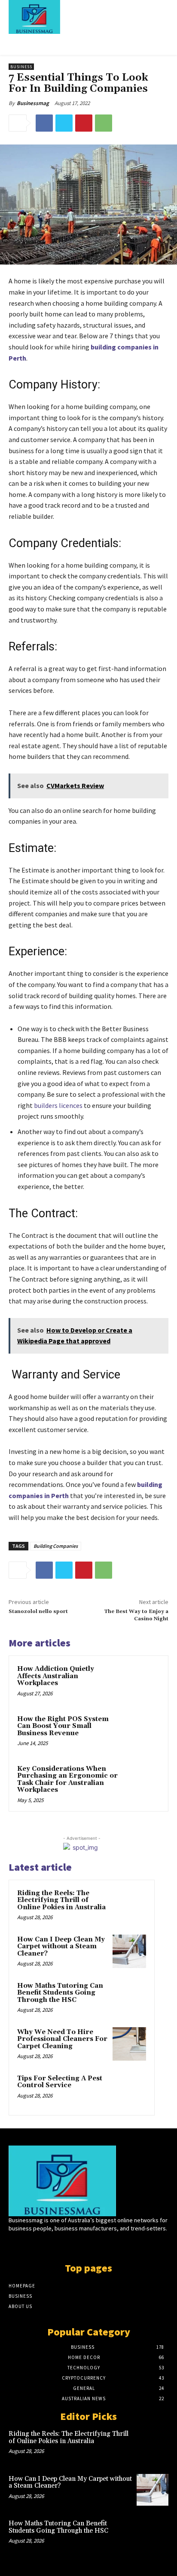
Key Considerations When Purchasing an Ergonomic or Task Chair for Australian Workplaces (67, 1780)
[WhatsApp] (104, 123)
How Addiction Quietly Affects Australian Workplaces (56, 1676)
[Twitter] (64, 123)
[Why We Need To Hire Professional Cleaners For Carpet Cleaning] (129, 2044)
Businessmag (33, 103)
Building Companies (56, 1546)
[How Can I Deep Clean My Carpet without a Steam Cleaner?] (129, 1951)
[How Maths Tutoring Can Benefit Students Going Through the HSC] (129, 1998)
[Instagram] (73, 2245)
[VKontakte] (104, 2245)
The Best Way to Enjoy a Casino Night (136, 1615)
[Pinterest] (84, 123)
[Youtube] (119, 2245)
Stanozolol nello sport (38, 1612)
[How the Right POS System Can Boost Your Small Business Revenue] (141, 1733)
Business (21, 67)
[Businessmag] (81, 17)
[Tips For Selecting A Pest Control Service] (129, 2090)
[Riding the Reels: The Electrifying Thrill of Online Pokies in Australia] (129, 1905)
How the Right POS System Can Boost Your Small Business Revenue (63, 1726)
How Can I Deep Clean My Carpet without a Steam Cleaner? (61, 1947)
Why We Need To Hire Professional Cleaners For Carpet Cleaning (62, 2039)
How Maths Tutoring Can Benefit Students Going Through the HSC (60, 1993)
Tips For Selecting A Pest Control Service (60, 2082)
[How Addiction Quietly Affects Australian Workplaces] (141, 1682)
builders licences (58, 1105)
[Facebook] (44, 123)
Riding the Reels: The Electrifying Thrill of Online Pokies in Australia (61, 1900)
